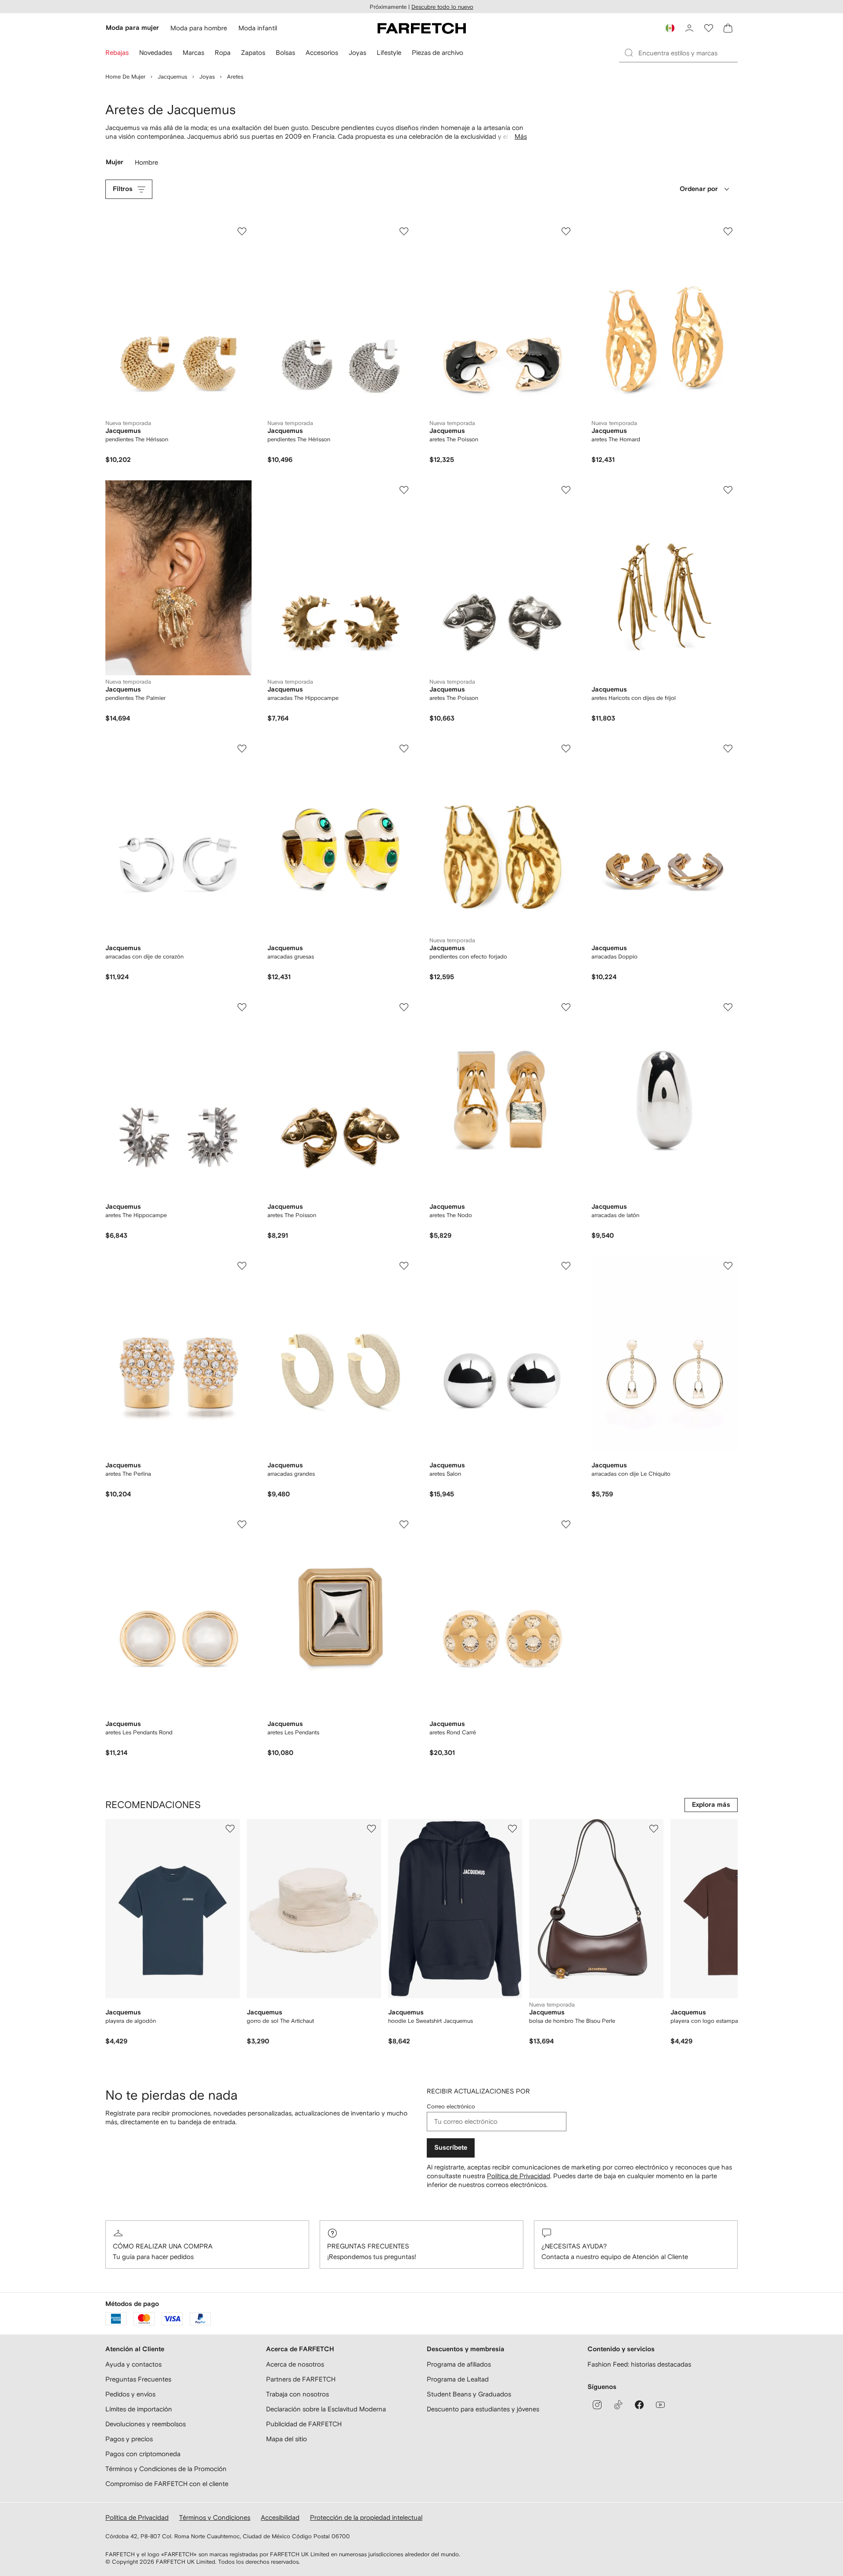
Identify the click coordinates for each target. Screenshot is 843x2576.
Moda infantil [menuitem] (258, 28)
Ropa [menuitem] (223, 52)
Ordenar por (699, 189)
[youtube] (660, 2405)
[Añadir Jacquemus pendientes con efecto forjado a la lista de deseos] (566, 749)
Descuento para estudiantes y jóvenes (483, 2409)
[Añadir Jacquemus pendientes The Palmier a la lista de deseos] (242, 490)
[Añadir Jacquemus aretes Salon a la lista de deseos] (566, 1266)
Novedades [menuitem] (156, 52)
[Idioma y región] (670, 28)
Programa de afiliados (459, 2364)
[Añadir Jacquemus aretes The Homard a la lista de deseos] (728, 231)
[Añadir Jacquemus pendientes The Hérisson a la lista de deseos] (242, 231)
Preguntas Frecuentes (368, 2246)
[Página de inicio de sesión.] (689, 28)
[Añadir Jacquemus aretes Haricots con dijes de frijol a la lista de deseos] (728, 490)
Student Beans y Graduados (469, 2394)
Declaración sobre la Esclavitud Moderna (326, 2409)
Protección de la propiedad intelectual (366, 2517)
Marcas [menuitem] (193, 52)
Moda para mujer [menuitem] (132, 28)
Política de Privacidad (519, 2176)
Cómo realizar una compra (163, 2246)
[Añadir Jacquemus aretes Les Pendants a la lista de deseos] (404, 1524)
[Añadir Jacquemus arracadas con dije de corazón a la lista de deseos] (242, 749)
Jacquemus (172, 77)
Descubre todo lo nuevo (442, 7)
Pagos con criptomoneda (143, 2454)
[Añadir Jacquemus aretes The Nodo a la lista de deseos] (566, 1007)
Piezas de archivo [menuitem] (438, 52)
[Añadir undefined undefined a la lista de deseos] (230, 1829)
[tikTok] (618, 2405)
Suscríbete (451, 2148)
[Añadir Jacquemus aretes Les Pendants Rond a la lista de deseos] (242, 1524)
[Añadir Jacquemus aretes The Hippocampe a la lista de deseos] (242, 1007)
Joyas (207, 77)
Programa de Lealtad (458, 2379)
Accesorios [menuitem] (322, 52)
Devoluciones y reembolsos (146, 2424)
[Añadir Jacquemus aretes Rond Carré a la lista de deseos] (566, 1524)
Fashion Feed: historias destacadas (639, 2364)
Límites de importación (139, 2409)
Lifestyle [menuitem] (389, 52)
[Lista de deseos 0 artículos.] (709, 28)
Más (521, 136)
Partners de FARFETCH (301, 2379)
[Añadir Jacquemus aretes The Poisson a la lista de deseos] (566, 231)
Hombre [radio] (147, 164)
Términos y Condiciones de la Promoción (166, 2469)
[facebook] (639, 2405)
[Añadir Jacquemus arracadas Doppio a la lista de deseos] (728, 749)
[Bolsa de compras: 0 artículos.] (728, 28)
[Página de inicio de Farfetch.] (422, 28)
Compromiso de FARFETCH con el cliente (167, 2484)
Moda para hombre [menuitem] (199, 28)
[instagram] (597, 2405)
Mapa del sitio (286, 2439)
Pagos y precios (129, 2439)
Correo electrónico (451, 2106)
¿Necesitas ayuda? (574, 2246)
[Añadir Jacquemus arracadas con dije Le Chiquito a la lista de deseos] (728, 1266)
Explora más (711, 1805)
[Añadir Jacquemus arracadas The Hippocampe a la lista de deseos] (404, 490)
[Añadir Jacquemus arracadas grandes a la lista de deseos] (404, 1266)
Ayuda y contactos (133, 2364)
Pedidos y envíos (130, 2394)
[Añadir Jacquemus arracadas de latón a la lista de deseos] (728, 1007)
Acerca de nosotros (295, 2364)
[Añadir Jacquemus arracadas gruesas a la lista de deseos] (404, 749)
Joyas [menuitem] (357, 52)
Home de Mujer (125, 77)
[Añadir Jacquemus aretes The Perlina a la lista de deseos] (242, 1266)
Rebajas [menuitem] (117, 52)
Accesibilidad (280, 2517)
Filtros (123, 189)
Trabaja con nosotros (297, 2394)
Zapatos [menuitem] (253, 52)
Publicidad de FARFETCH (304, 2424)
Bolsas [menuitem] (285, 52)
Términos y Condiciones (215, 2517)
